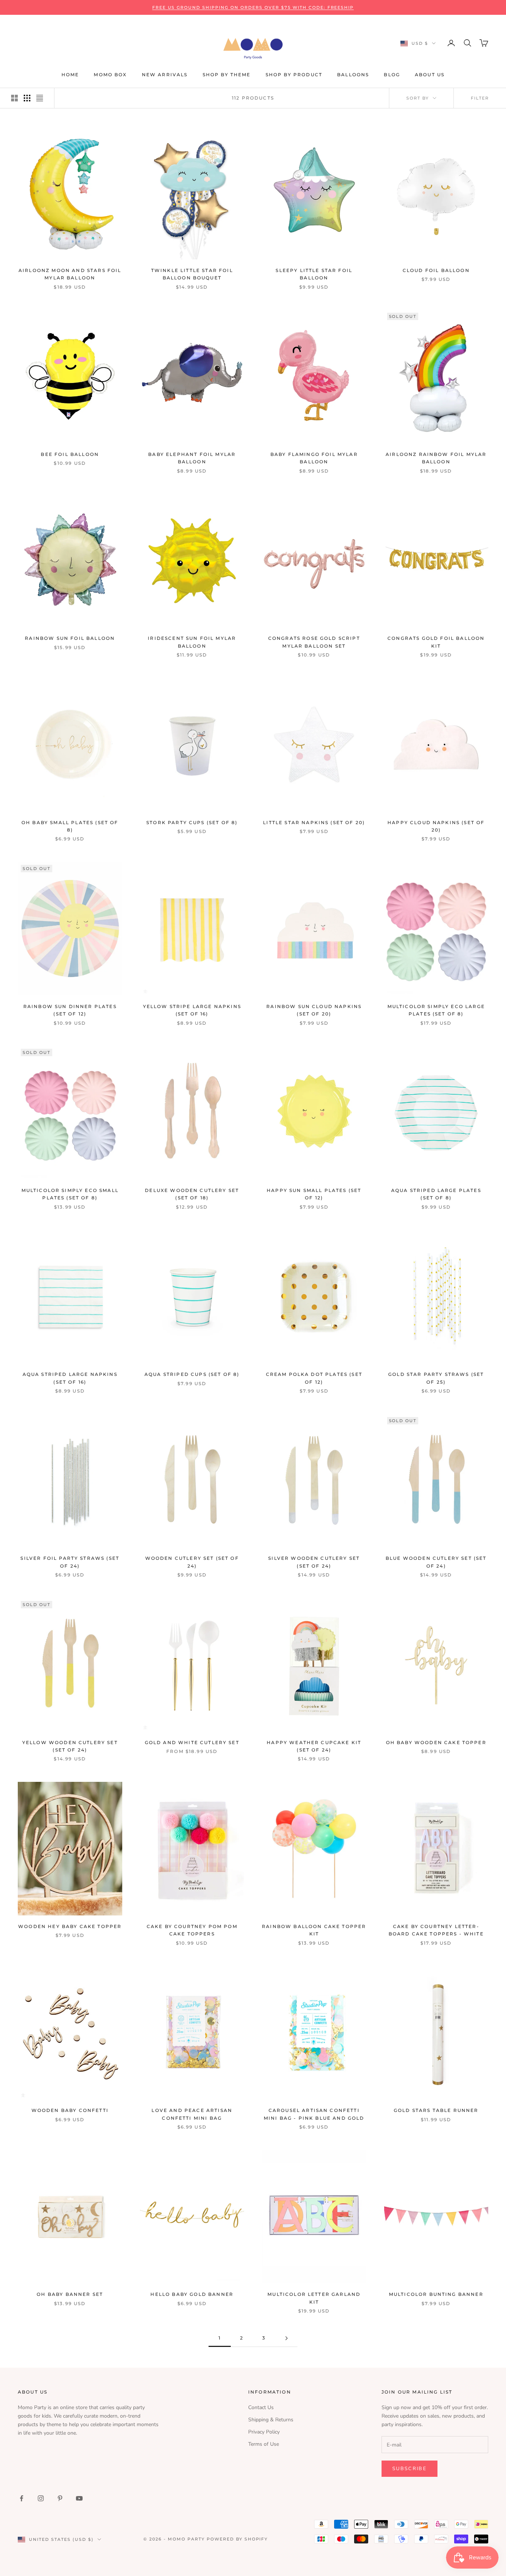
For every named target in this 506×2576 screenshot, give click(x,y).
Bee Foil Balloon (70, 454)
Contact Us (261, 2407)
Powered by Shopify (237, 2539)
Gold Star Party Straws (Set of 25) (436, 1378)
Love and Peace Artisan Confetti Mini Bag (192, 2114)
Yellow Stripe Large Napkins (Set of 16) (192, 1010)
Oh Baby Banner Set (70, 2294)
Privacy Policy (264, 2432)
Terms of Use (264, 2444)
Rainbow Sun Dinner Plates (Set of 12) (70, 1010)
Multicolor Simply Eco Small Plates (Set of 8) (70, 1194)
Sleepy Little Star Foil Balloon (314, 274)
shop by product (294, 75)
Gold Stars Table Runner (436, 2110)
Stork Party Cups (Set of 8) (192, 822)
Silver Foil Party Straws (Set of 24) (70, 1562)
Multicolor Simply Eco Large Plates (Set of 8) (436, 1010)
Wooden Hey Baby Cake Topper (70, 1926)
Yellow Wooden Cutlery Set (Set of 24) (70, 1746)
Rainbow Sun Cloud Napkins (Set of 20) (314, 1010)
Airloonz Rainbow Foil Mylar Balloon (436, 458)
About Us (430, 75)
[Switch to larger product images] (14, 98)
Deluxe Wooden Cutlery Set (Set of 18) (192, 1194)
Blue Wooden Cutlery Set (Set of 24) (436, 1562)
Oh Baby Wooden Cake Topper (436, 1742)
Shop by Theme (227, 75)
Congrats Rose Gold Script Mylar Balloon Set (314, 642)
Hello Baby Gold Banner (192, 2294)
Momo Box (110, 75)
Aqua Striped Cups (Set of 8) (192, 1374)
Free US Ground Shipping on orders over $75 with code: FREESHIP (253, 7)
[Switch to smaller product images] (27, 98)
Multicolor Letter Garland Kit (314, 2298)
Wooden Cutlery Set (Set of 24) (192, 1562)
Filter (480, 98)
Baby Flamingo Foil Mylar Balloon (314, 458)
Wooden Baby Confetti (70, 2110)
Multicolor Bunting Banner (436, 2294)
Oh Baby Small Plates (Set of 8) (70, 826)
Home (70, 75)
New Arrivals (165, 75)
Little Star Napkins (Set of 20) (314, 822)
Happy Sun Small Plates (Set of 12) (314, 1194)
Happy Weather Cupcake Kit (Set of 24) (314, 1746)
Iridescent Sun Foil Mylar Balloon (192, 642)
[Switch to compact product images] (40, 98)
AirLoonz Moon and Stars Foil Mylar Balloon (70, 274)
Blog (392, 75)
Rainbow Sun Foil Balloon (70, 638)
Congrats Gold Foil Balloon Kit (436, 642)
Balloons (353, 75)
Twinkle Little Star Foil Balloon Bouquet (192, 274)
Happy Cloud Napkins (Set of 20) (436, 826)
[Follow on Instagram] (41, 2498)
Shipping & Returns (271, 2420)
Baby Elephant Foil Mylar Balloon (192, 458)
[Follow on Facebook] (21, 2498)
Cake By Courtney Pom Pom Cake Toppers (192, 1930)
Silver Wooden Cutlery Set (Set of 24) (314, 1562)
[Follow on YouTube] (79, 2498)
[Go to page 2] (286, 2338)
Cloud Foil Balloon (436, 270)
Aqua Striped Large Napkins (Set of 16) (70, 1378)
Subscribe (410, 2469)
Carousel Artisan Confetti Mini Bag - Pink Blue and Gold (314, 2114)
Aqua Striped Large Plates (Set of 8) (436, 1194)
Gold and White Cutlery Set (192, 1742)
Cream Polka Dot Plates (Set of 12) (314, 1378)
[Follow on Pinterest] (60, 2498)
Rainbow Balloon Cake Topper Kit (314, 1930)
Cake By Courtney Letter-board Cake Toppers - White (436, 1930)
